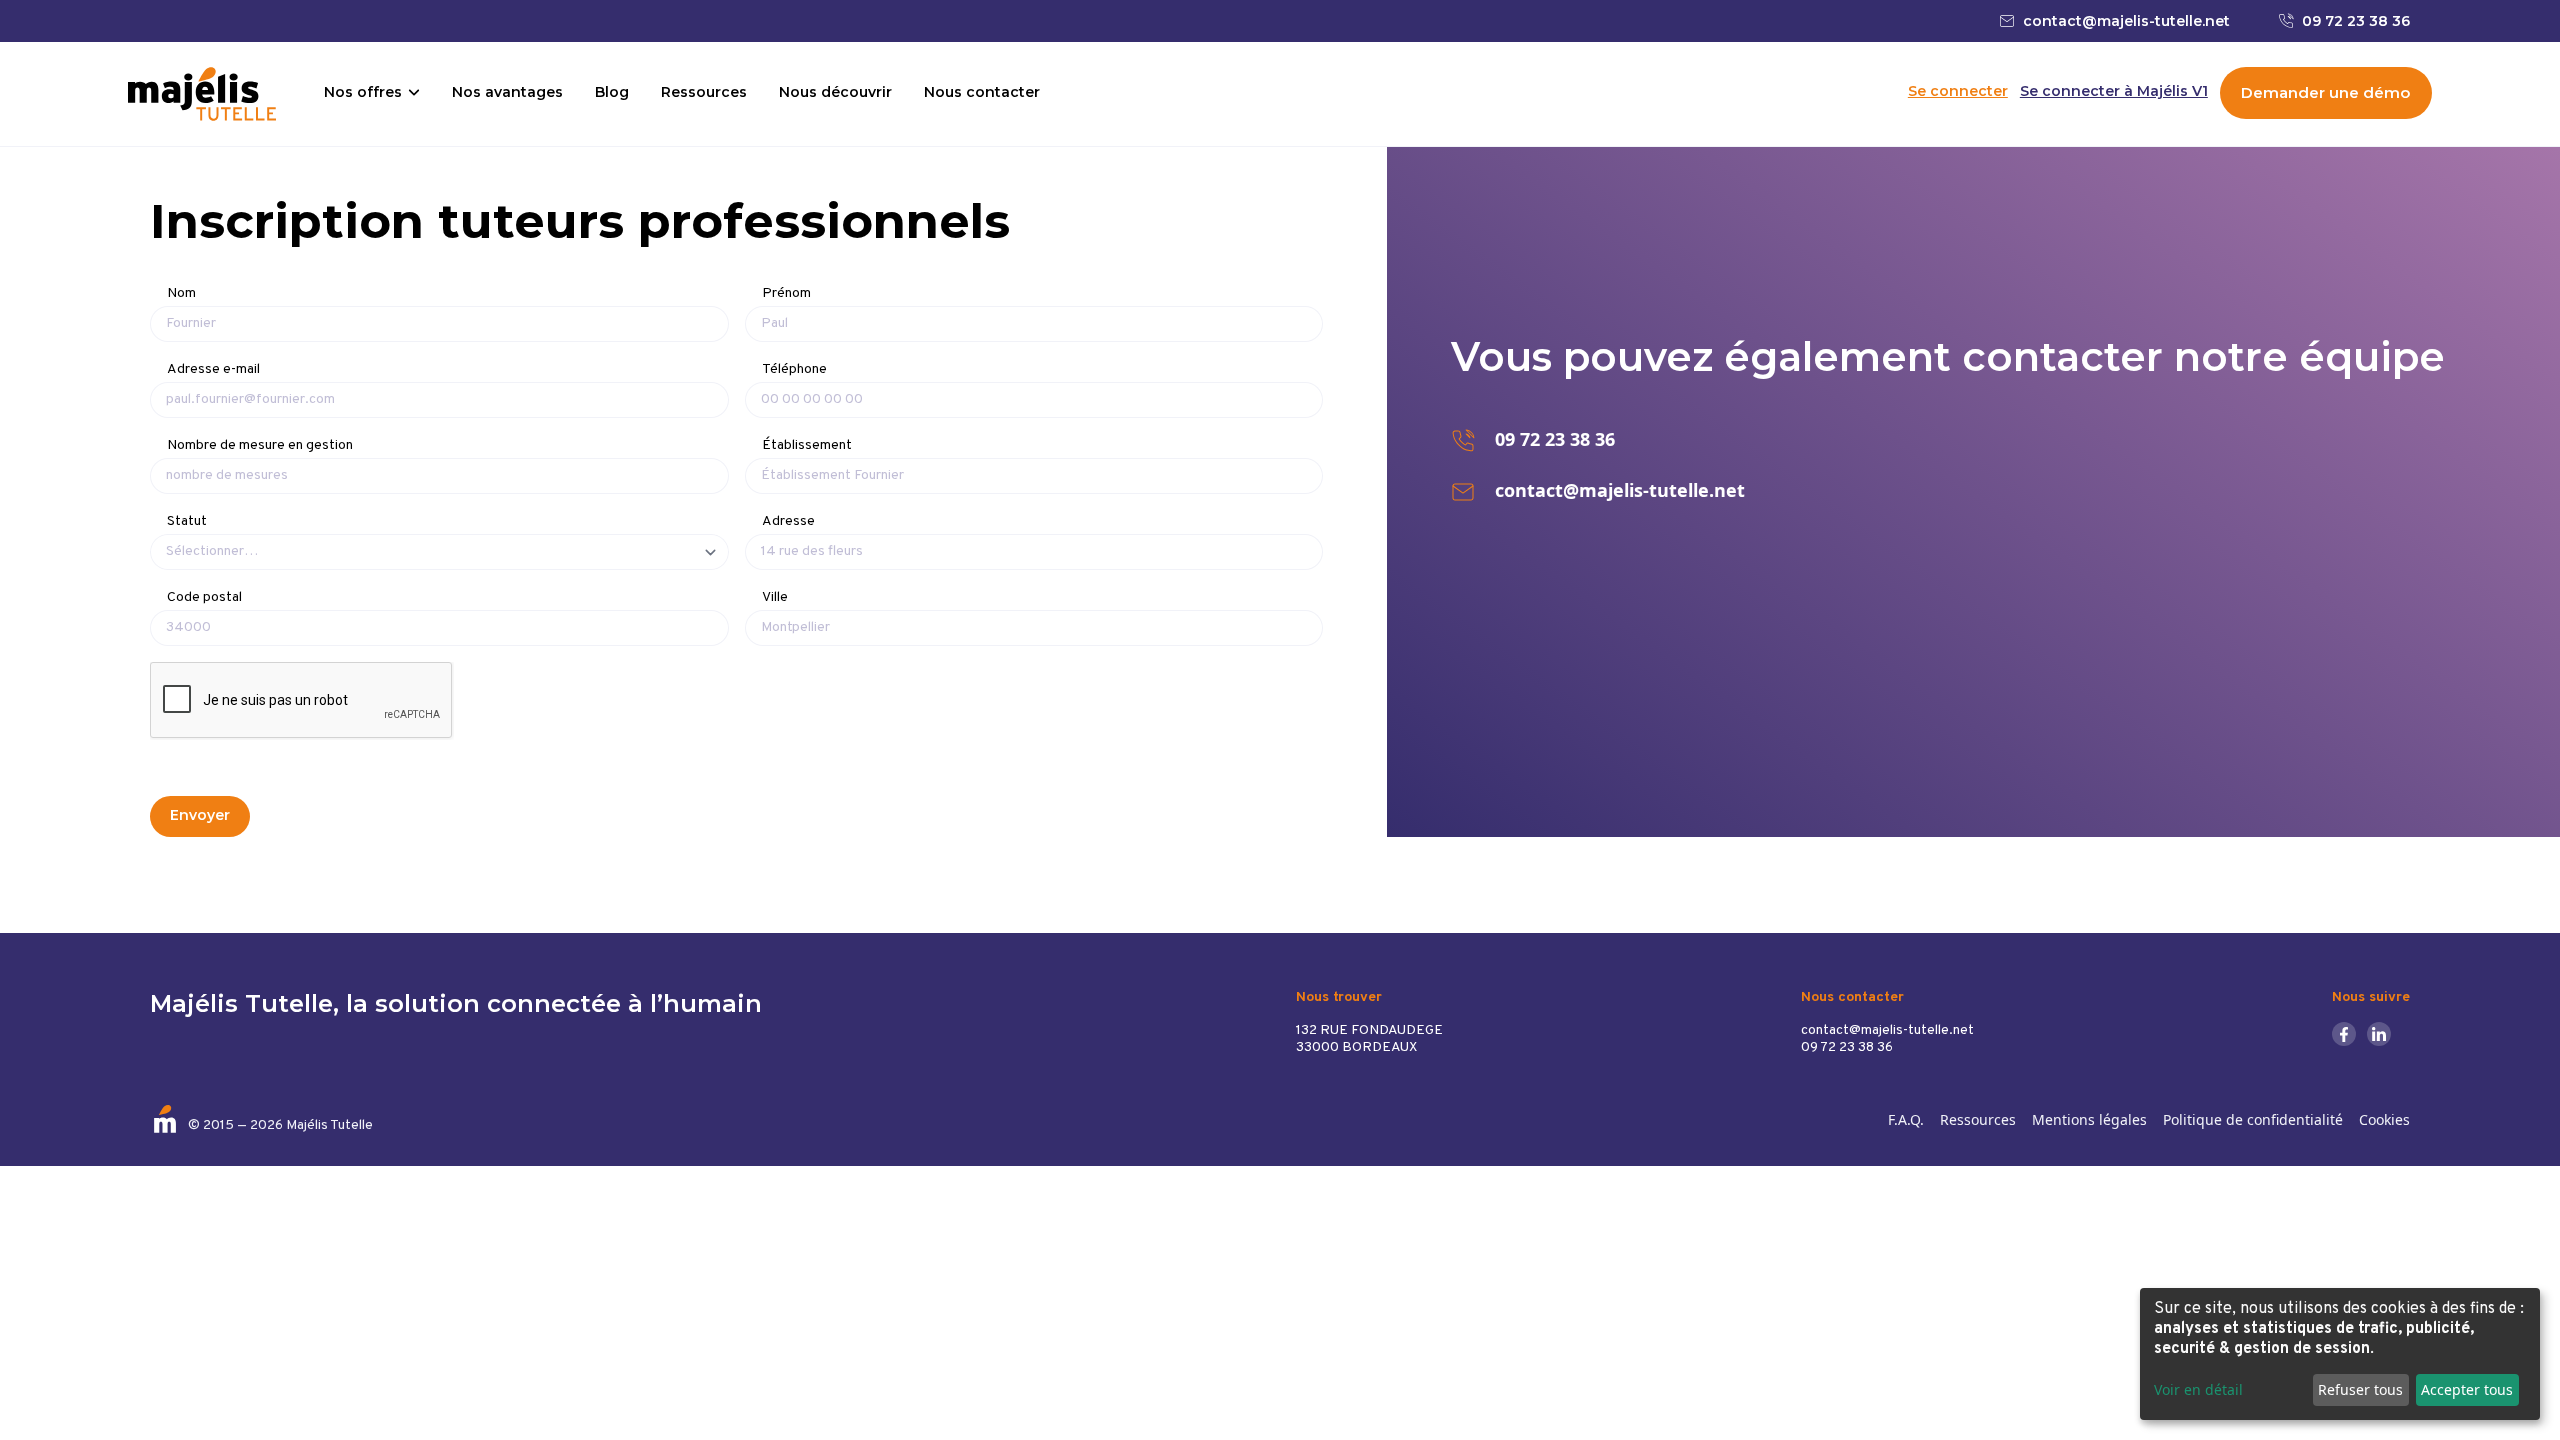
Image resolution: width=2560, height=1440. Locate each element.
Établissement (807, 445)
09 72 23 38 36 (2356, 21)
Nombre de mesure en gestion (260, 445)
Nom (181, 293)
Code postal (204, 597)
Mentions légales (2089, 1119)
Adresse (788, 521)
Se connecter (1958, 91)
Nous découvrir (835, 92)
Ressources (704, 92)
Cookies (2384, 1119)
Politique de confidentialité (2253, 1119)
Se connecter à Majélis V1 (2114, 91)
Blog (612, 92)
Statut (187, 521)
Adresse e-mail (213, 369)
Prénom (786, 293)
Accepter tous (2467, 1389)
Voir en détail (2198, 1389)
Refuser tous (2360, 1389)
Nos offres (363, 92)
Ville (775, 597)
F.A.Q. (1906, 1119)
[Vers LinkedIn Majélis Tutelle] (2383, 1034)
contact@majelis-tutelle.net (2126, 21)
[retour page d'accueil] (202, 94)
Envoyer (200, 815)
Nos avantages (507, 92)
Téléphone (794, 369)
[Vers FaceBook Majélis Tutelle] (2349, 1034)
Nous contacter (982, 92)
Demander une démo (2325, 92)
